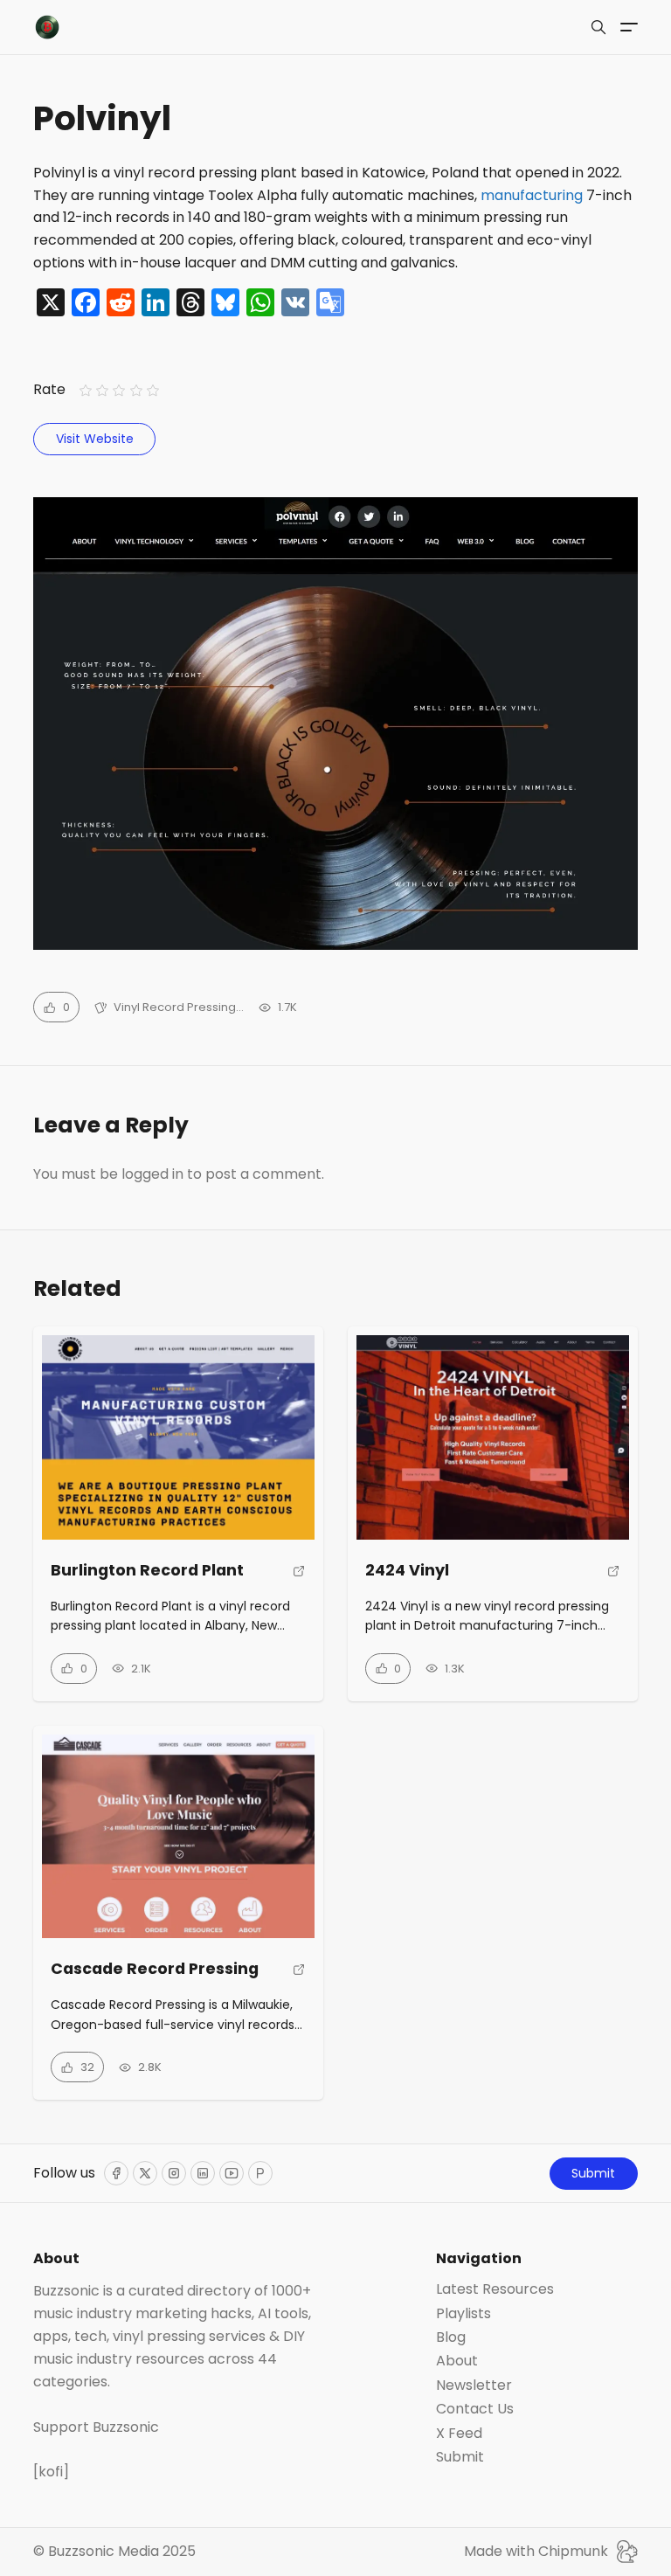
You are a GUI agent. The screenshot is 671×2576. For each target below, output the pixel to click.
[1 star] (85, 390)
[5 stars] (152, 390)
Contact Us (475, 2409)
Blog (451, 2337)
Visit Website (95, 439)
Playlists (463, 2314)
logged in (152, 1174)
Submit (593, 2173)
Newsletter (474, 2386)
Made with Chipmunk (536, 2551)
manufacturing (532, 195)
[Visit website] (299, 1578)
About (457, 2361)
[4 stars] (136, 390)
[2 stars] (103, 390)
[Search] (598, 27)
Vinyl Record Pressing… (179, 1007)
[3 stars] (119, 390)
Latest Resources (495, 2289)
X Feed (459, 2434)
